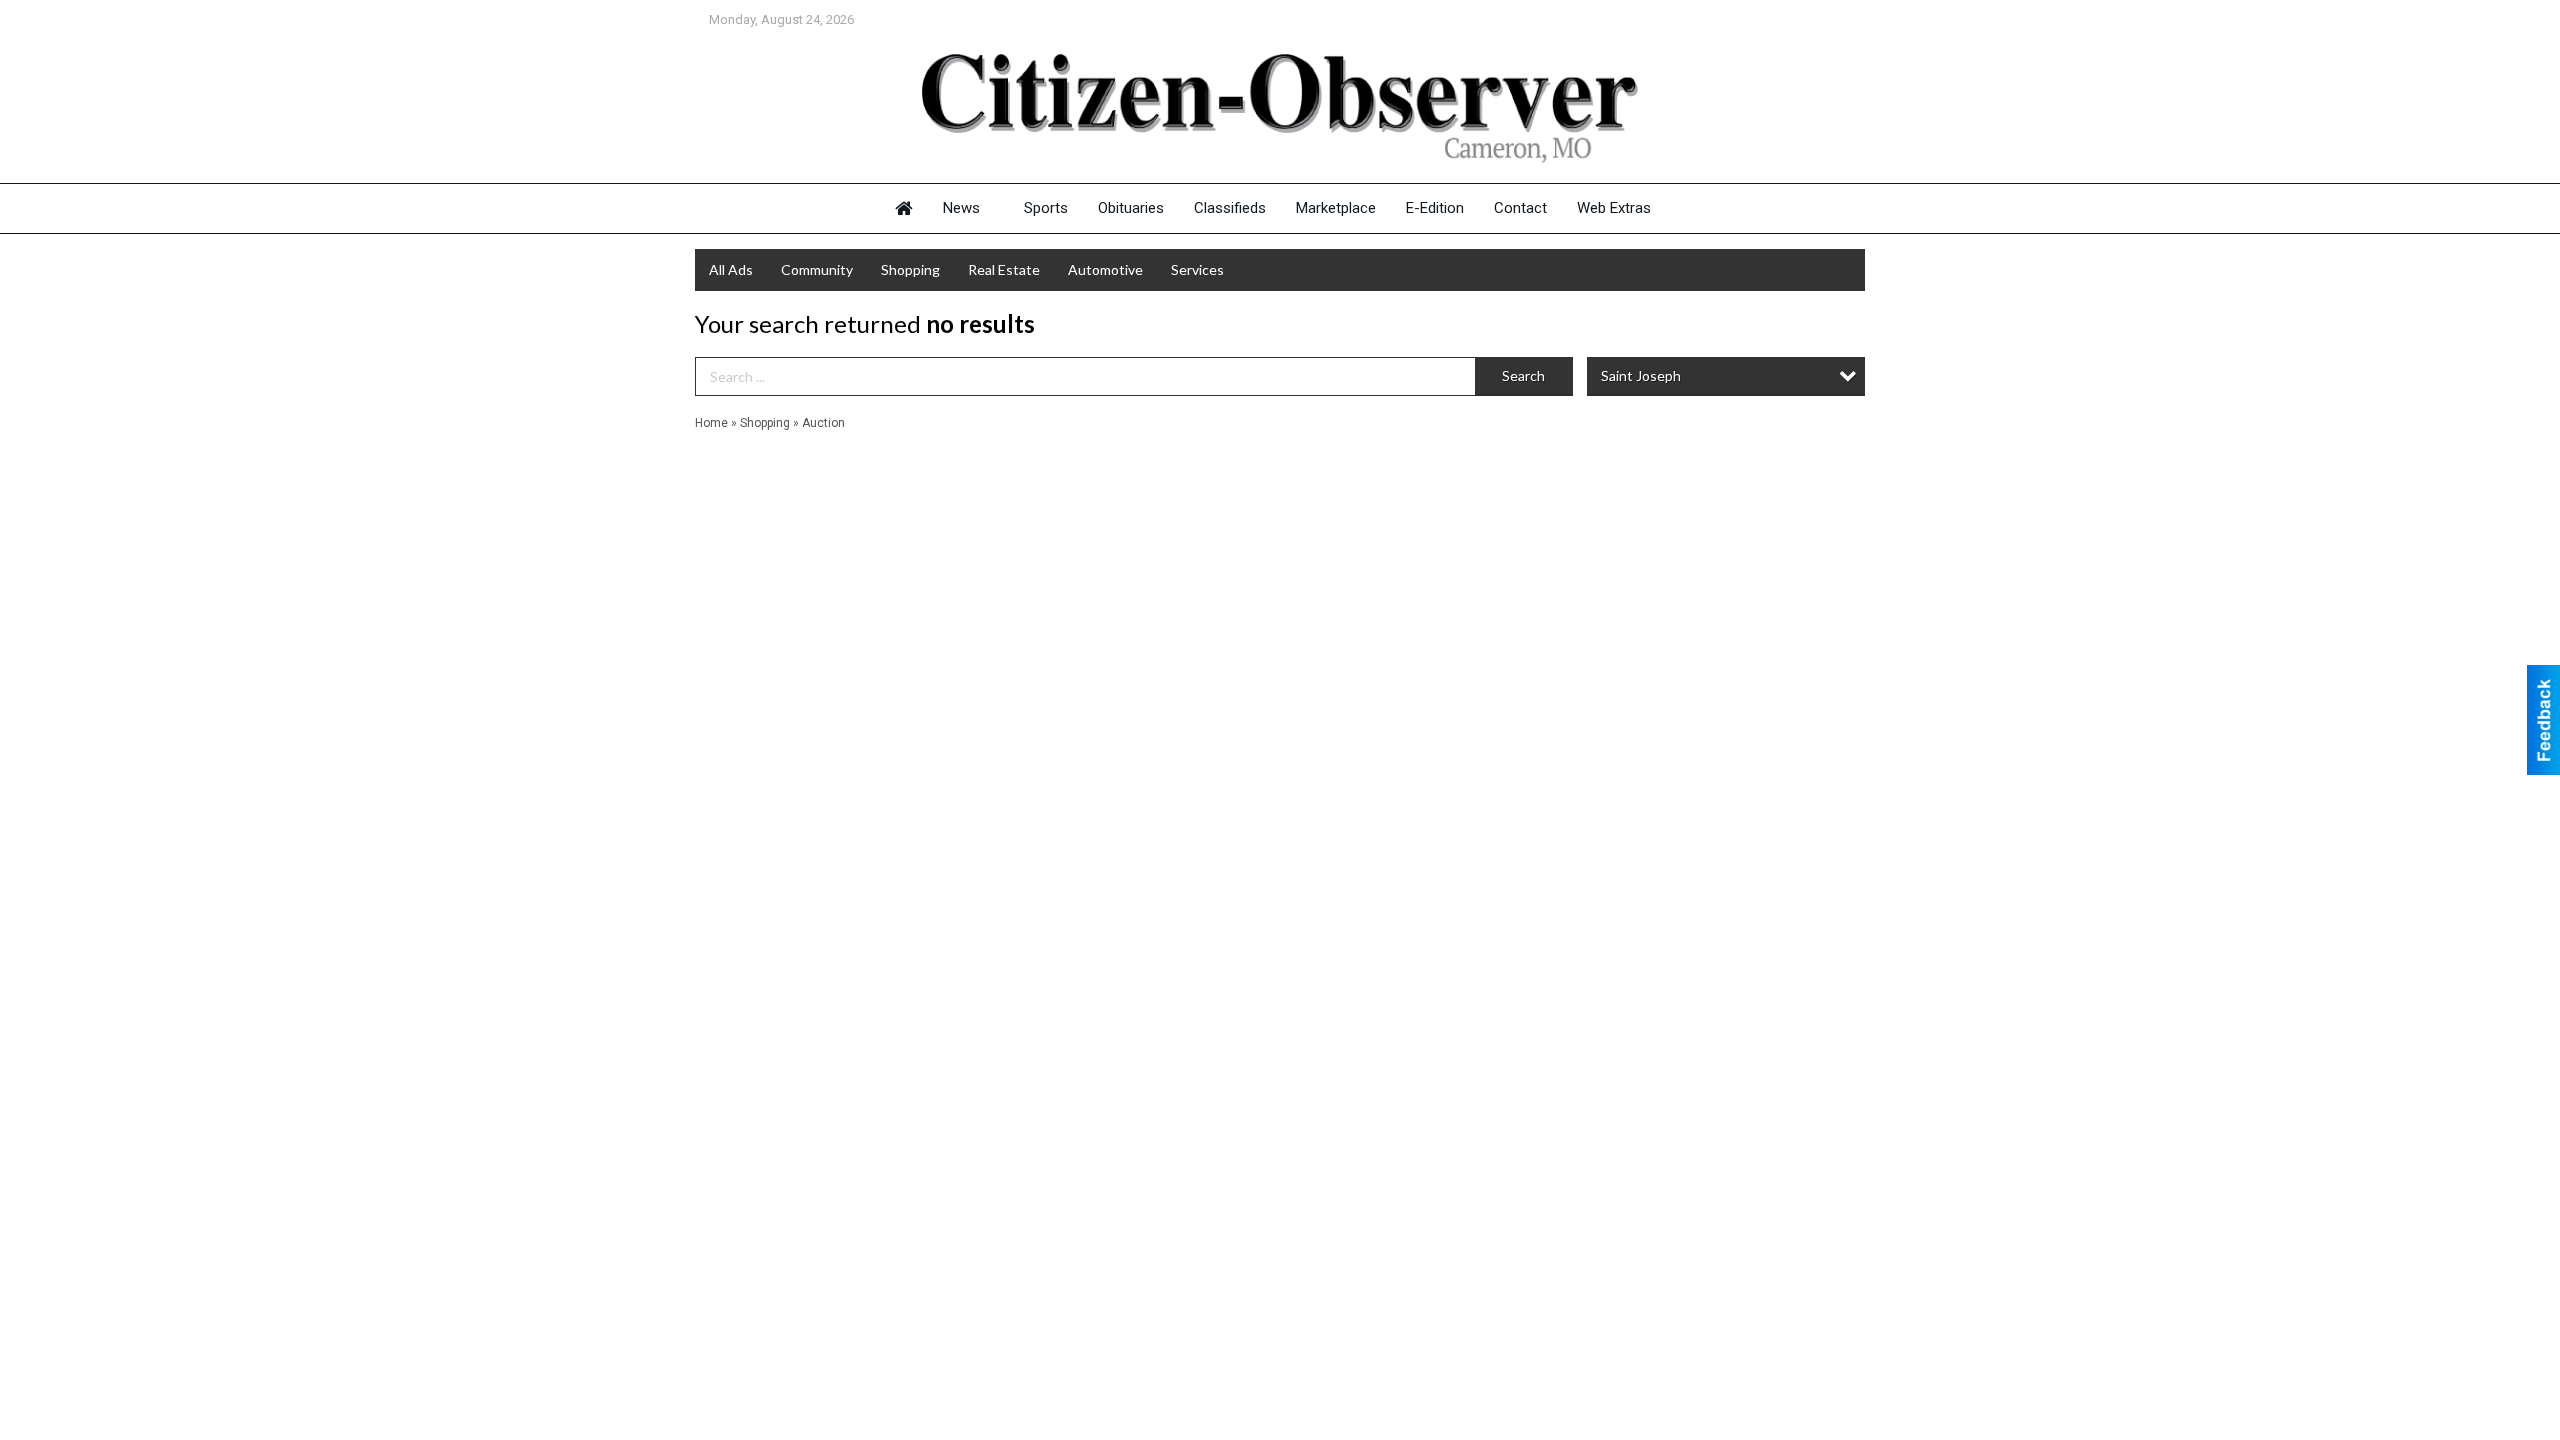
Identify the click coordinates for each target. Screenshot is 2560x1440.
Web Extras (1614, 208)
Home (711, 423)
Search (1523, 375)
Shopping (910, 269)
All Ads (731, 269)
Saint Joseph (1641, 375)
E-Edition (1435, 208)
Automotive (1105, 269)
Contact (1520, 208)
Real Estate (1004, 269)
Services (1197, 269)
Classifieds (1230, 208)
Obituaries (1131, 208)
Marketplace (1336, 208)
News (961, 208)
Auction (823, 423)
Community (817, 269)
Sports (1046, 208)
